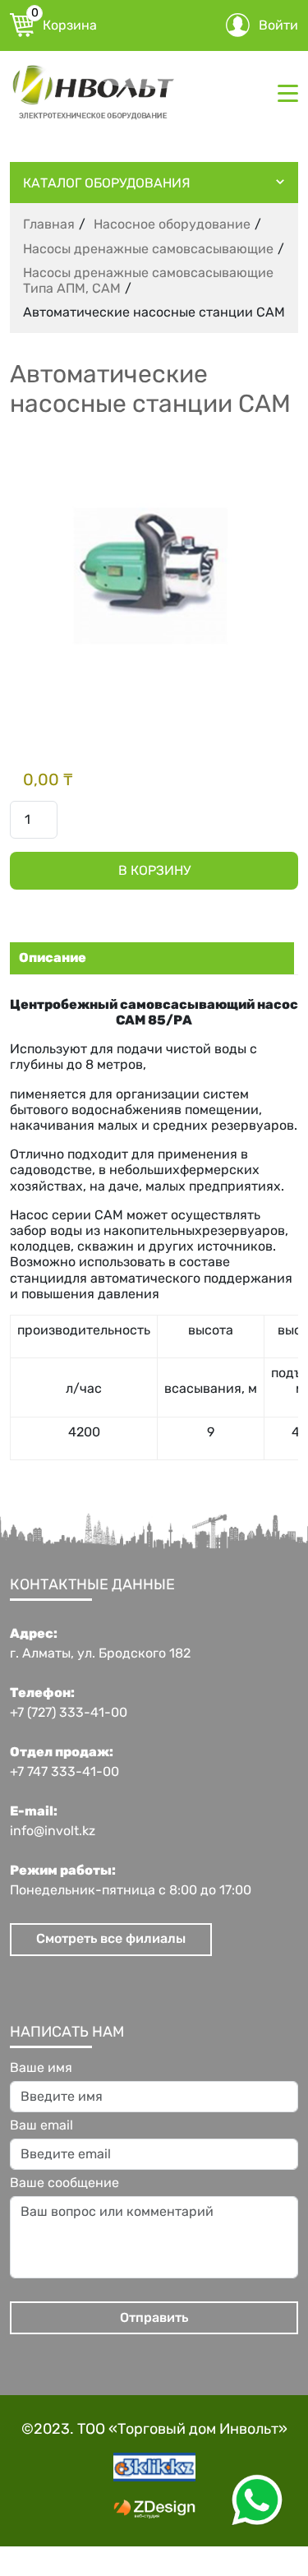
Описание (53, 957)
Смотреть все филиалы (111, 1938)
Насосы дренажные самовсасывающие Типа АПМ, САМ (148, 280)
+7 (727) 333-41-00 (69, 1713)
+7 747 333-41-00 (64, 1772)
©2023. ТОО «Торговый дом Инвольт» (154, 2429)
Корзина (64, 23)
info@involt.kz (53, 1831)
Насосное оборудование (172, 224)
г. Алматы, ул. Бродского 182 (100, 1653)
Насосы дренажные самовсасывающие (148, 249)
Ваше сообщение (64, 2183)
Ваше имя (41, 2068)
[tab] (150, 958)
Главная (49, 224)
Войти (278, 25)
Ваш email (41, 2125)
